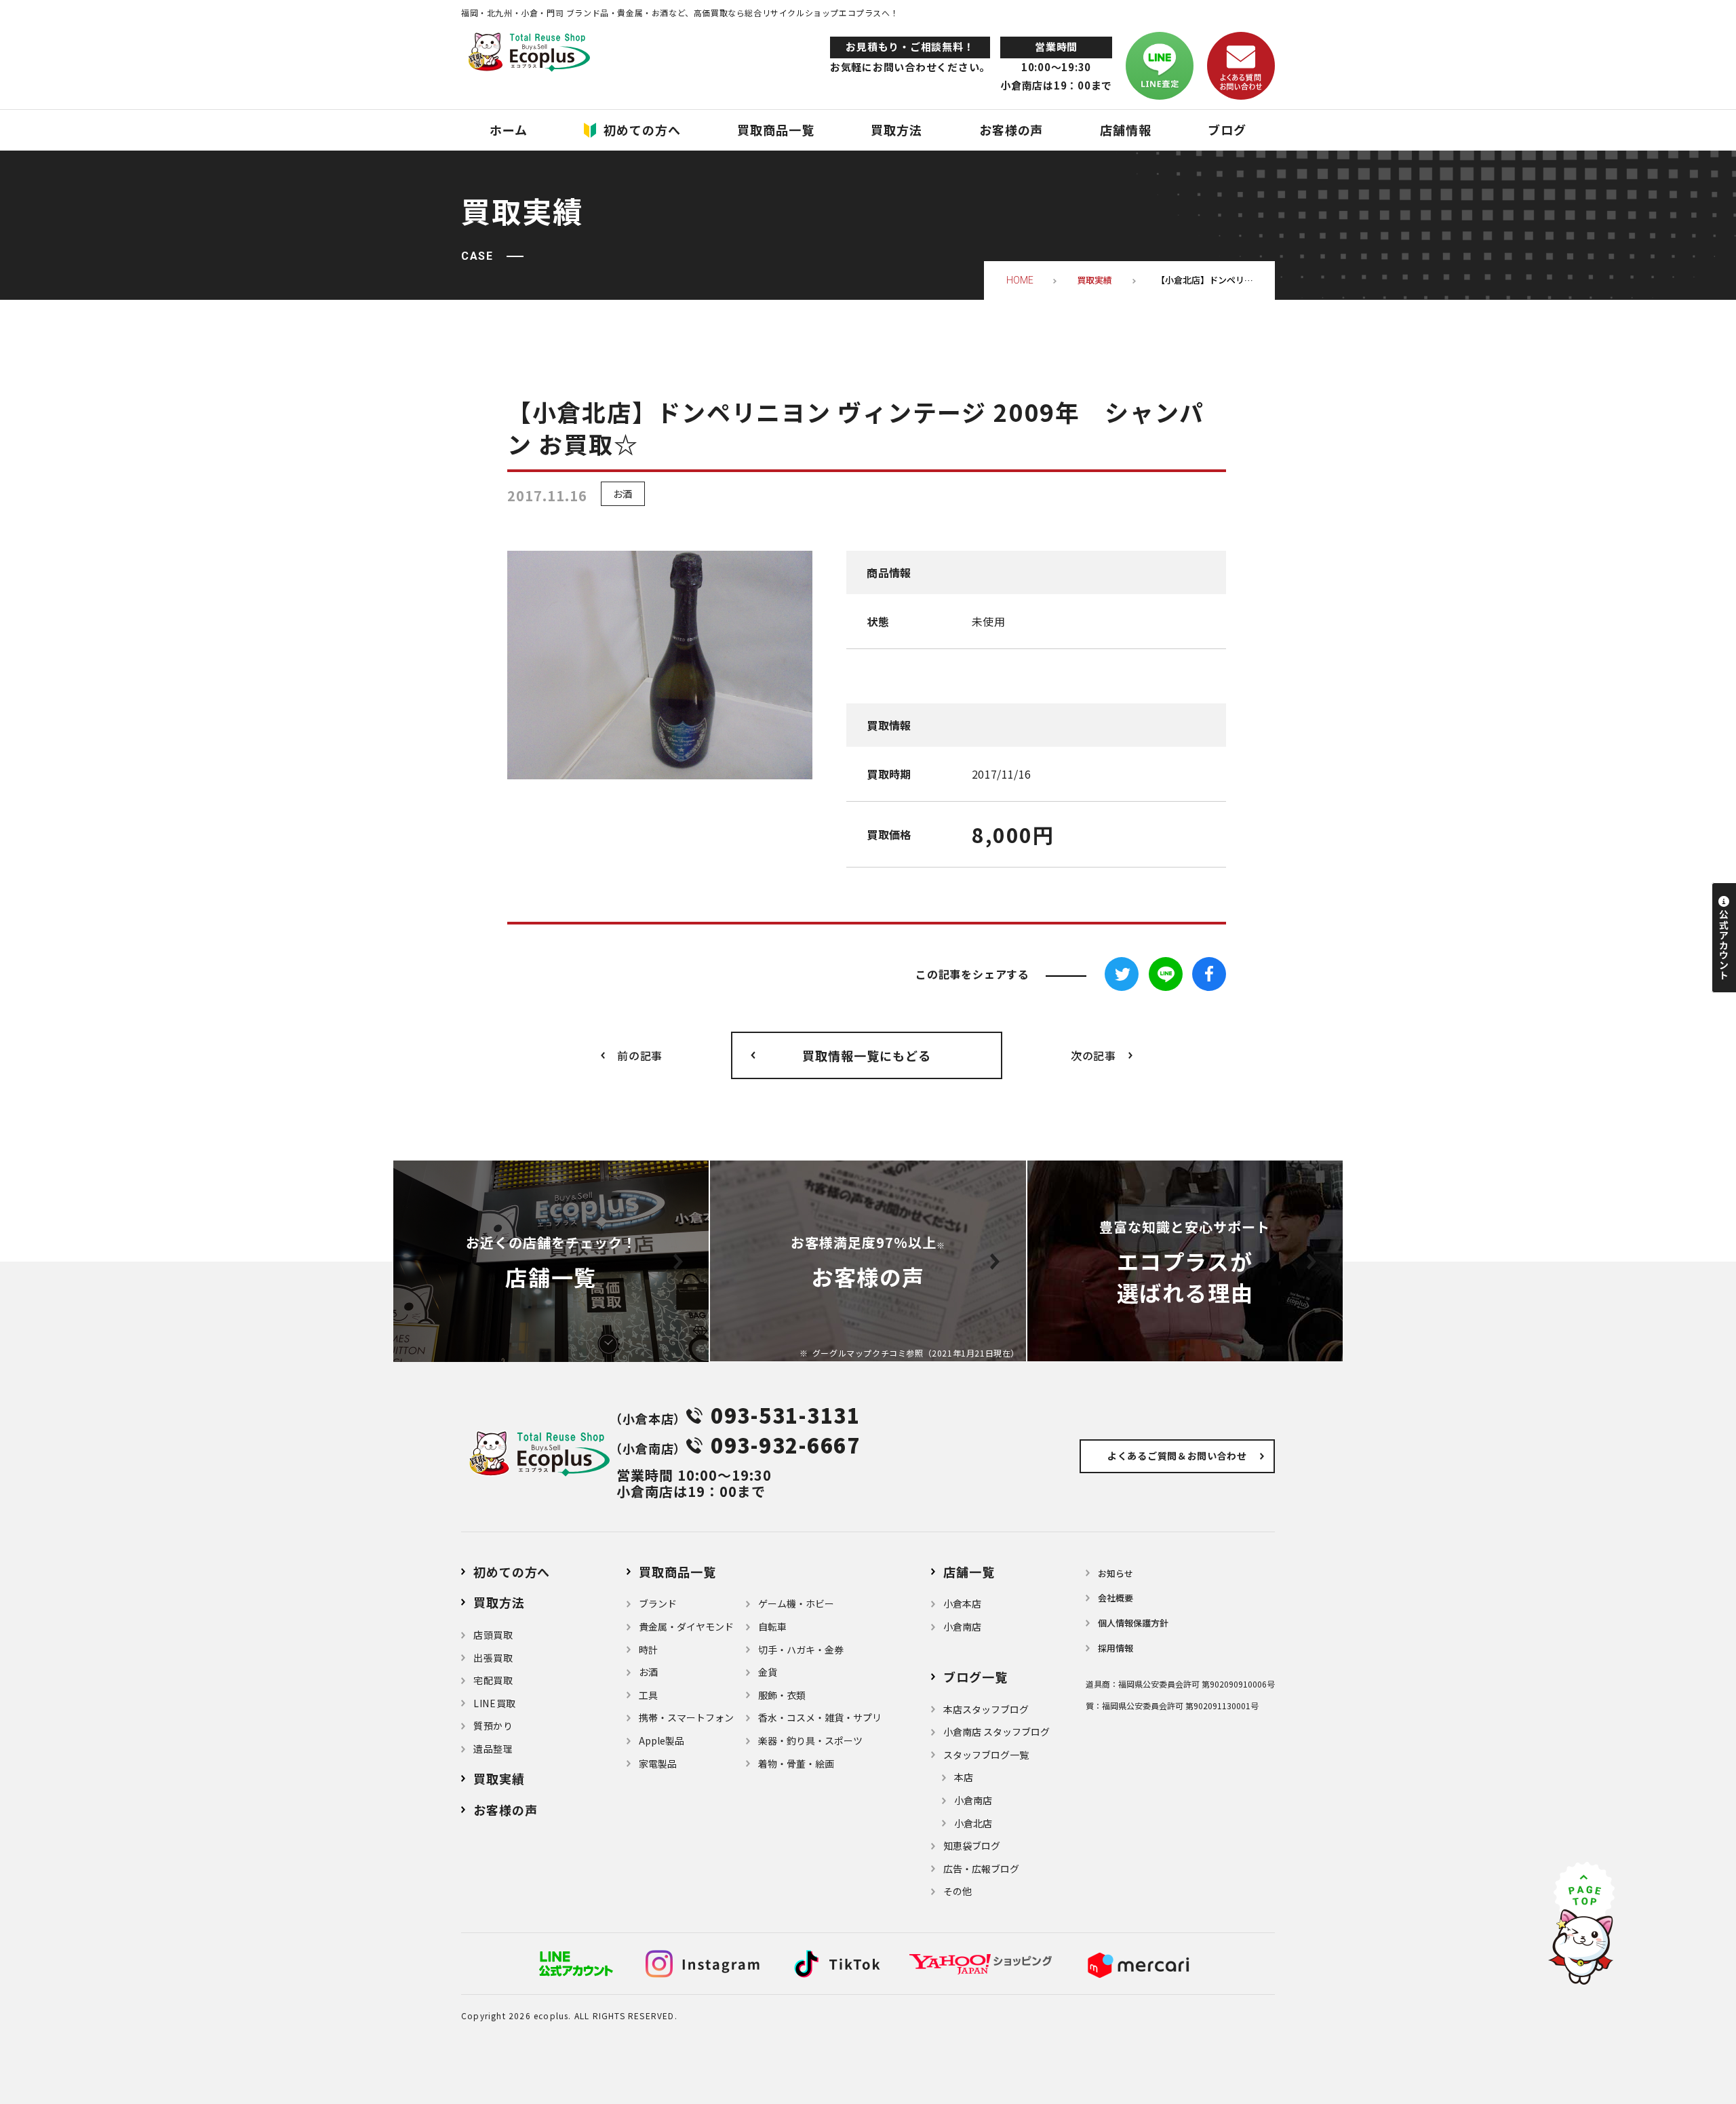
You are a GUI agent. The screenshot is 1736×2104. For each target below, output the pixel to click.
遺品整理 (493, 1749)
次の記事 (1093, 1055)
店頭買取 (493, 1635)
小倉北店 (973, 1823)
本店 (964, 1777)
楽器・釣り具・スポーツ (810, 1740)
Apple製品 (662, 1740)
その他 (958, 1891)
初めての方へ (512, 1572)
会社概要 (1116, 1598)
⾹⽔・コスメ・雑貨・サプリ (820, 1717)
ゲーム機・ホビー (796, 1603)
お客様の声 (506, 1810)
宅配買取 (493, 1680)
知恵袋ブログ (972, 1846)
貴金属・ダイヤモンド (686, 1626)
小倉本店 (962, 1603)
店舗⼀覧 (969, 1572)
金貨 (768, 1672)
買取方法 (499, 1602)
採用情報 (1116, 1648)
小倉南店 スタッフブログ (997, 1732)
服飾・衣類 (782, 1695)
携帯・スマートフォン (686, 1717)
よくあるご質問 (1177, 1456)
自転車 (772, 1626)
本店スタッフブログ (986, 1709)
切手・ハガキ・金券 (801, 1650)
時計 (648, 1650)
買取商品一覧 (677, 1572)
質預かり (493, 1726)
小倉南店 (962, 1626)
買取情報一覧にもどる (866, 1055)
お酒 (623, 494)
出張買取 (493, 1658)
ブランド (658, 1603)
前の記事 (640, 1055)
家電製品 (658, 1764)
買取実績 (499, 1778)
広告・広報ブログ (981, 1869)
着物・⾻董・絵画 (796, 1764)
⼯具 (648, 1695)
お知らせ (1116, 1573)
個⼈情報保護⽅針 (1133, 1623)
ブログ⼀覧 (975, 1677)
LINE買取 (495, 1703)
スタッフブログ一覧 (986, 1755)
